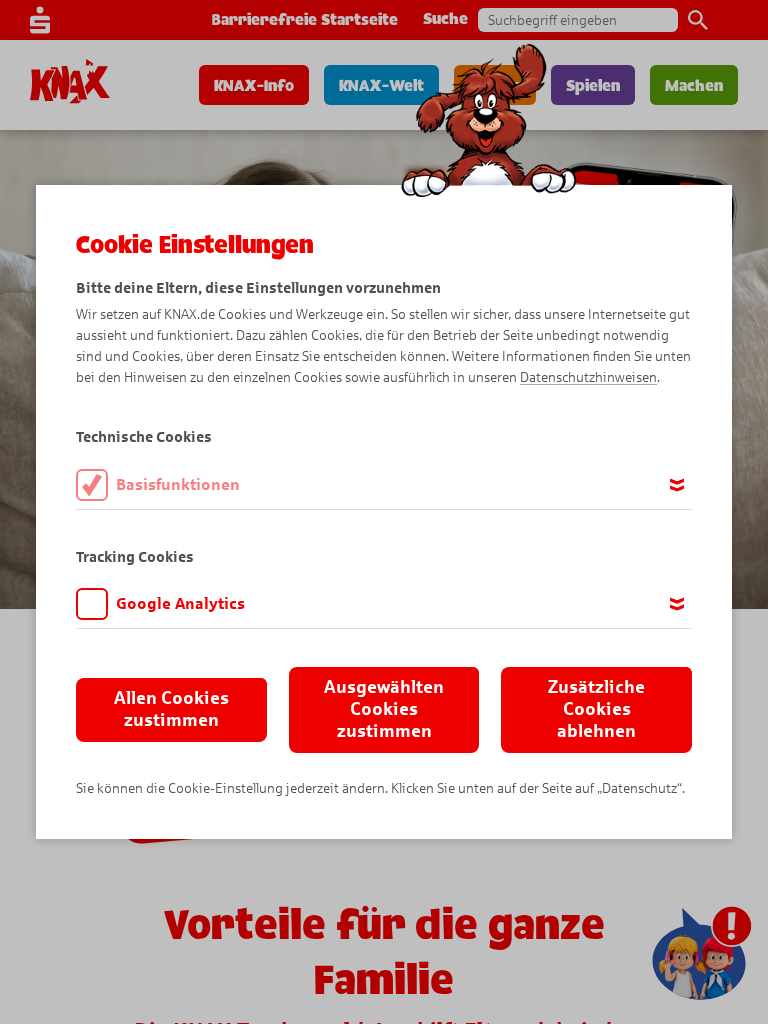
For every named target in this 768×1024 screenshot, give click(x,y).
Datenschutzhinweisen (588, 377)
